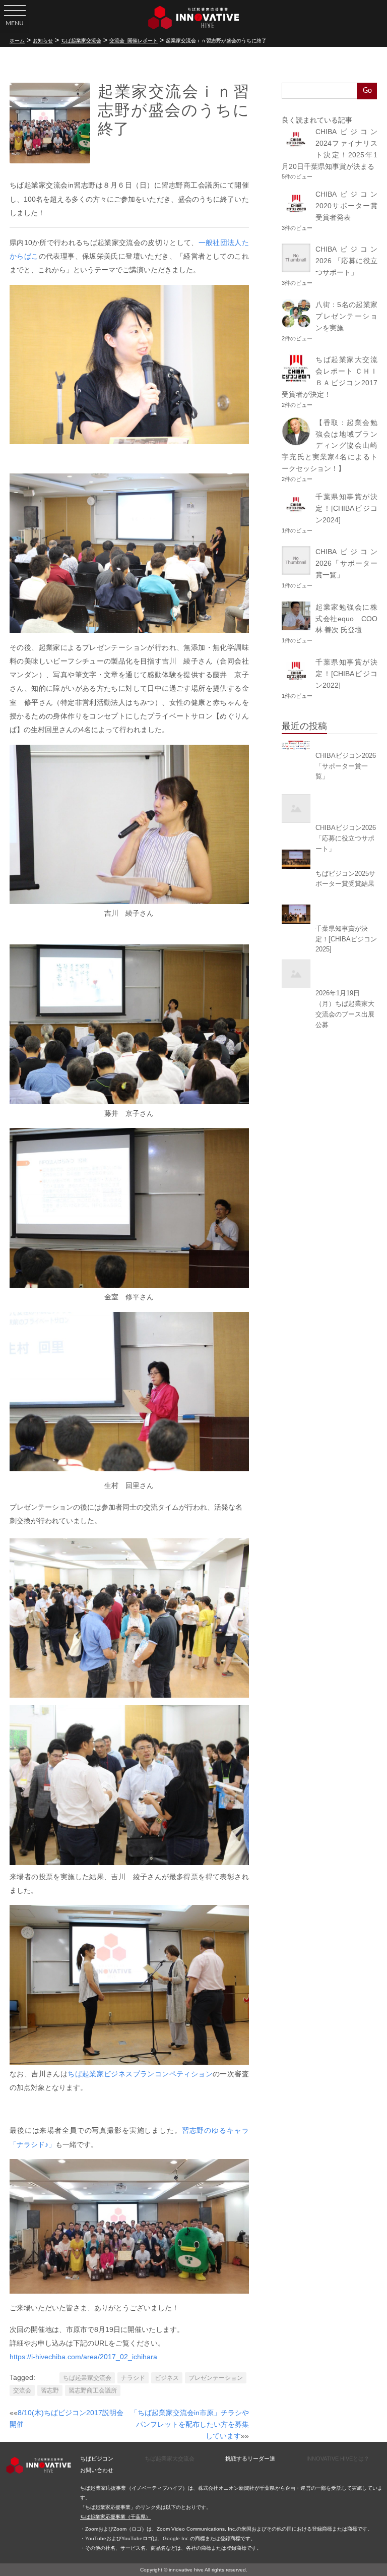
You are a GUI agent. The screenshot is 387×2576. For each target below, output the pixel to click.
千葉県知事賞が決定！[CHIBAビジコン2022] (346, 674)
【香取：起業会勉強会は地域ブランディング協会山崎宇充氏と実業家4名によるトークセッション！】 (330, 446)
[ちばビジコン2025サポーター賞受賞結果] (330, 859)
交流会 (22, 2390)
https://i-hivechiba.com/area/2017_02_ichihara (83, 2357)
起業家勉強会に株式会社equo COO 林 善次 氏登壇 (350, 619)
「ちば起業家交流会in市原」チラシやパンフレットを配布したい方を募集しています (190, 2424)
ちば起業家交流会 (87, 2378)
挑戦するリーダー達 (250, 2459)
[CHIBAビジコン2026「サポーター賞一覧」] (330, 745)
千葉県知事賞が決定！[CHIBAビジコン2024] (346, 508)
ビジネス (167, 2378)
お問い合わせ (97, 2470)
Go (367, 91)
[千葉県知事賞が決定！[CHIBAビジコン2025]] (330, 914)
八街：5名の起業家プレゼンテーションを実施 (346, 316)
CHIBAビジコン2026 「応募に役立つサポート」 (346, 261)
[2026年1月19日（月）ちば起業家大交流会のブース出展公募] (330, 974)
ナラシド (133, 2378)
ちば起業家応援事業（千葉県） (115, 2517)
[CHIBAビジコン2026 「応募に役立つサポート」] (330, 808)
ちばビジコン (97, 2459)
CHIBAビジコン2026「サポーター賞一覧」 (346, 563)
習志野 (50, 2390)
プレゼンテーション (216, 2378)
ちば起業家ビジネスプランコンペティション (140, 2074)
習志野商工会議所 (93, 2390)
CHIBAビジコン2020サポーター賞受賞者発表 (346, 206)
